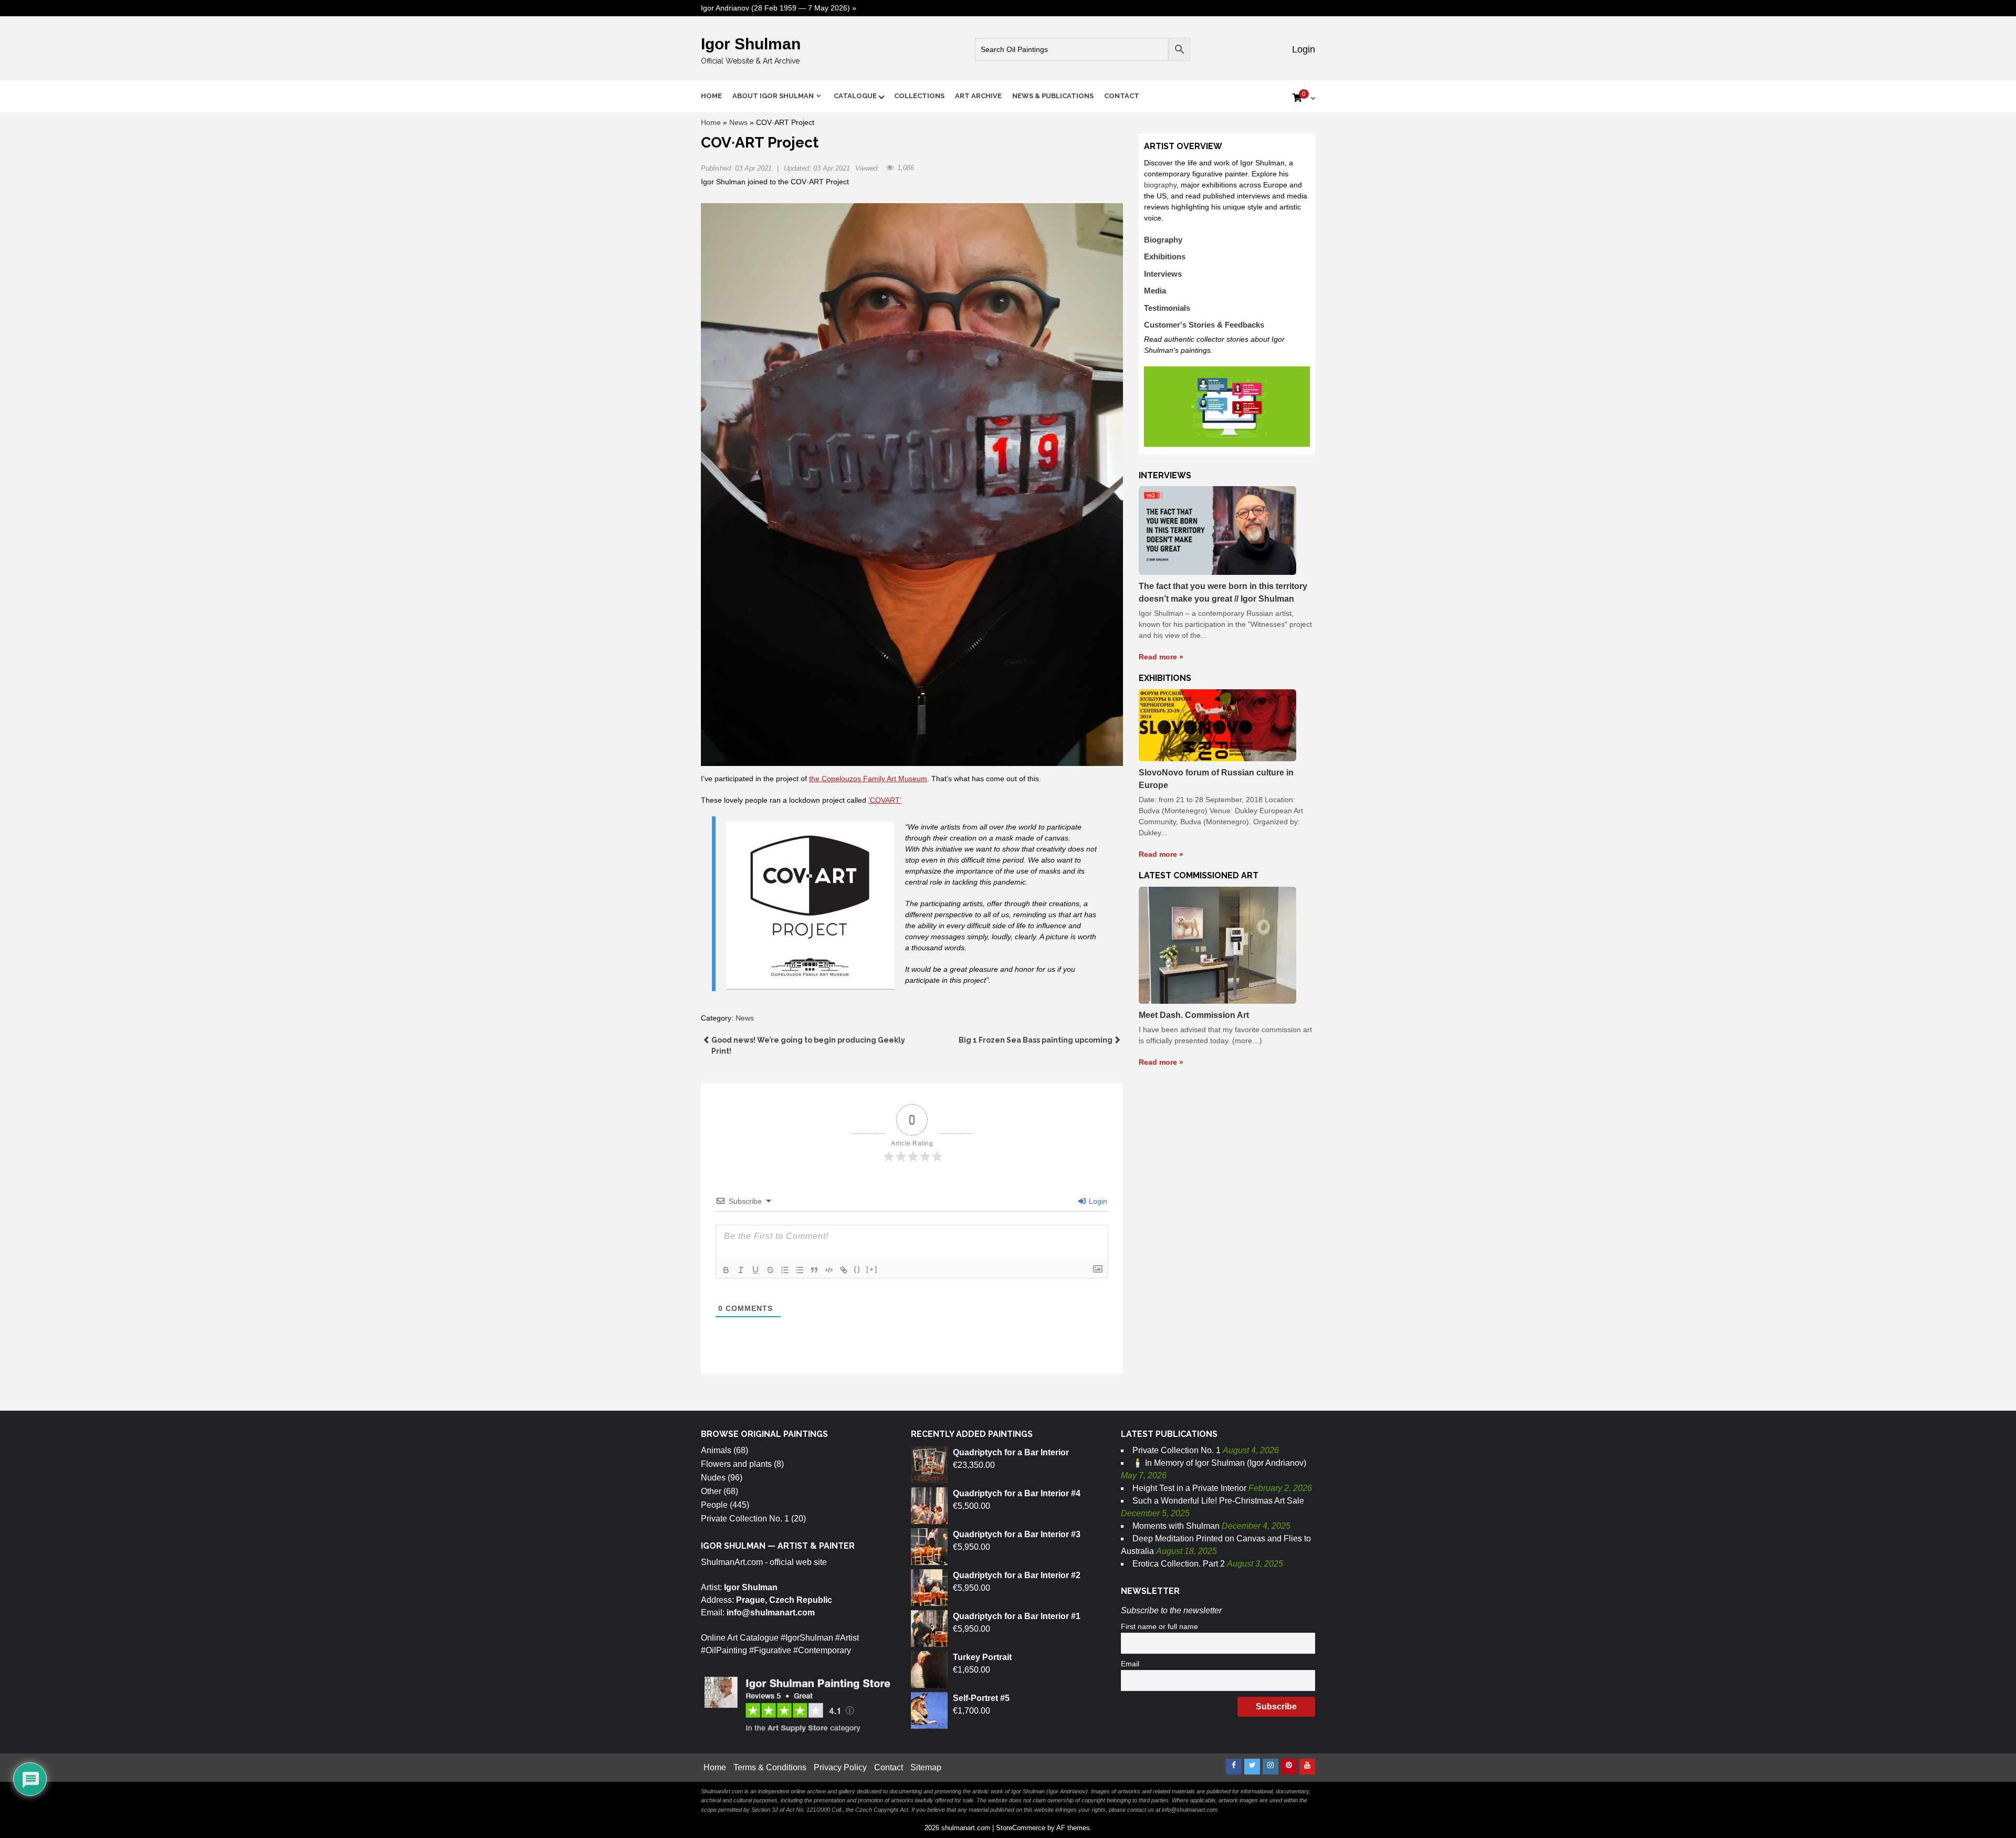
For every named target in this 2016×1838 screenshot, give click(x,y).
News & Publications (1053, 96)
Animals (716, 1450)
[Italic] (741, 1270)
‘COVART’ (885, 800)
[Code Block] (829, 1270)
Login (1302, 49)
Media (1155, 291)
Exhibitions (1165, 256)
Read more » (1161, 657)
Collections (919, 96)
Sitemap (926, 1767)
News (738, 122)
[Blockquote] (814, 1270)
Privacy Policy (840, 1767)
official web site (798, 1562)
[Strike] (770, 1270)
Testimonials (1167, 308)
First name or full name (1159, 1626)
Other (711, 1491)
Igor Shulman (751, 44)
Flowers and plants (736, 1464)
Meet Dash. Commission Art (1194, 1015)
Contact (1122, 96)
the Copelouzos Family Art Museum (868, 779)
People (714, 1505)
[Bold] (726, 1270)
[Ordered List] (785, 1270)
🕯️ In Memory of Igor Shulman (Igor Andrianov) (1219, 1463)
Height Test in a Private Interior (1189, 1488)
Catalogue (855, 96)
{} (857, 1269)
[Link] (844, 1270)
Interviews (1163, 274)
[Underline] (755, 1270)
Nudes (713, 1478)
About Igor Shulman (773, 96)
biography (1160, 185)
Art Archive (978, 96)
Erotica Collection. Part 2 (1179, 1564)
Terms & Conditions (770, 1767)
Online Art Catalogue (740, 1638)
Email (1130, 1664)
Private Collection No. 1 (745, 1519)
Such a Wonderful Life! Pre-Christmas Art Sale (1218, 1501)
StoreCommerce (1021, 1828)
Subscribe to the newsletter (1171, 1610)
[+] (872, 1269)
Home (711, 96)
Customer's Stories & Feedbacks (1204, 325)
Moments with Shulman (1176, 1526)
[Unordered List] (800, 1270)
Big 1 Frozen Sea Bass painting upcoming (1036, 1040)
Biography (1163, 240)
